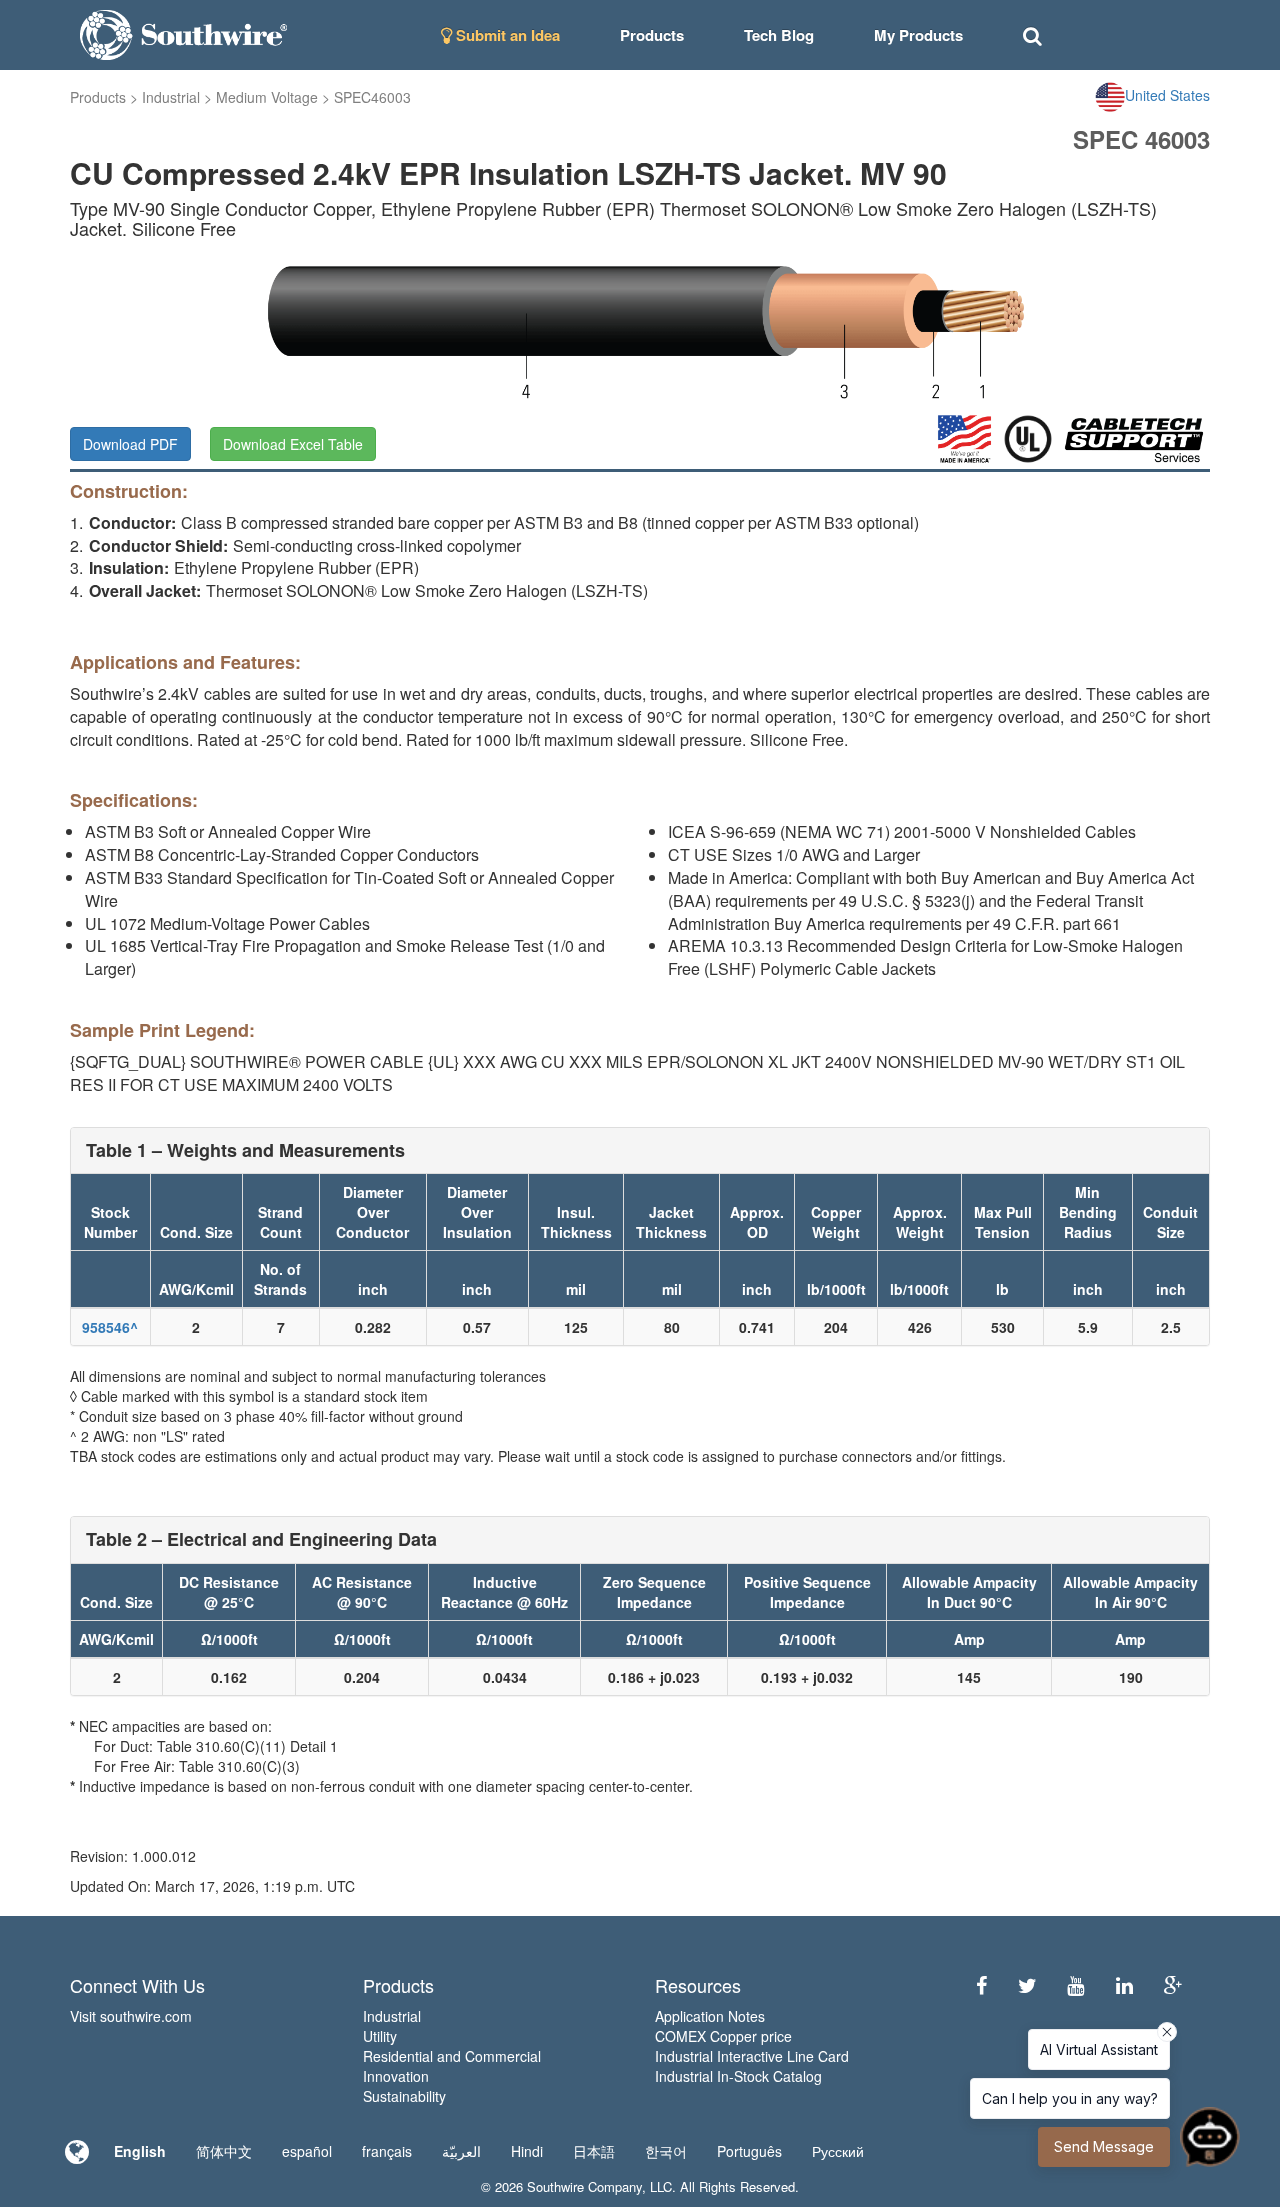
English (140, 2151)
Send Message (1104, 2146)
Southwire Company (584, 2186)
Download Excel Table (293, 444)
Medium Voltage (267, 97)
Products (98, 97)
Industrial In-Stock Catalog (738, 2076)
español (307, 2151)
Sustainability (404, 2096)
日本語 (594, 2151)
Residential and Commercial (452, 2056)
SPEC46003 (372, 97)
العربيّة (461, 2151)
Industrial (171, 97)
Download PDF (130, 444)
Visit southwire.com (131, 2016)
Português (749, 2151)
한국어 (666, 2151)
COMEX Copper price (723, 2036)
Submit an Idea (506, 35)
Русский (838, 2151)
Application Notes (710, 2016)
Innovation (396, 2076)
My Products (918, 35)
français (387, 2151)
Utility (380, 2036)
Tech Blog (779, 35)
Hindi (527, 2151)
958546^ (110, 1327)
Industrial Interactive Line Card (752, 2056)
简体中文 (224, 2151)
